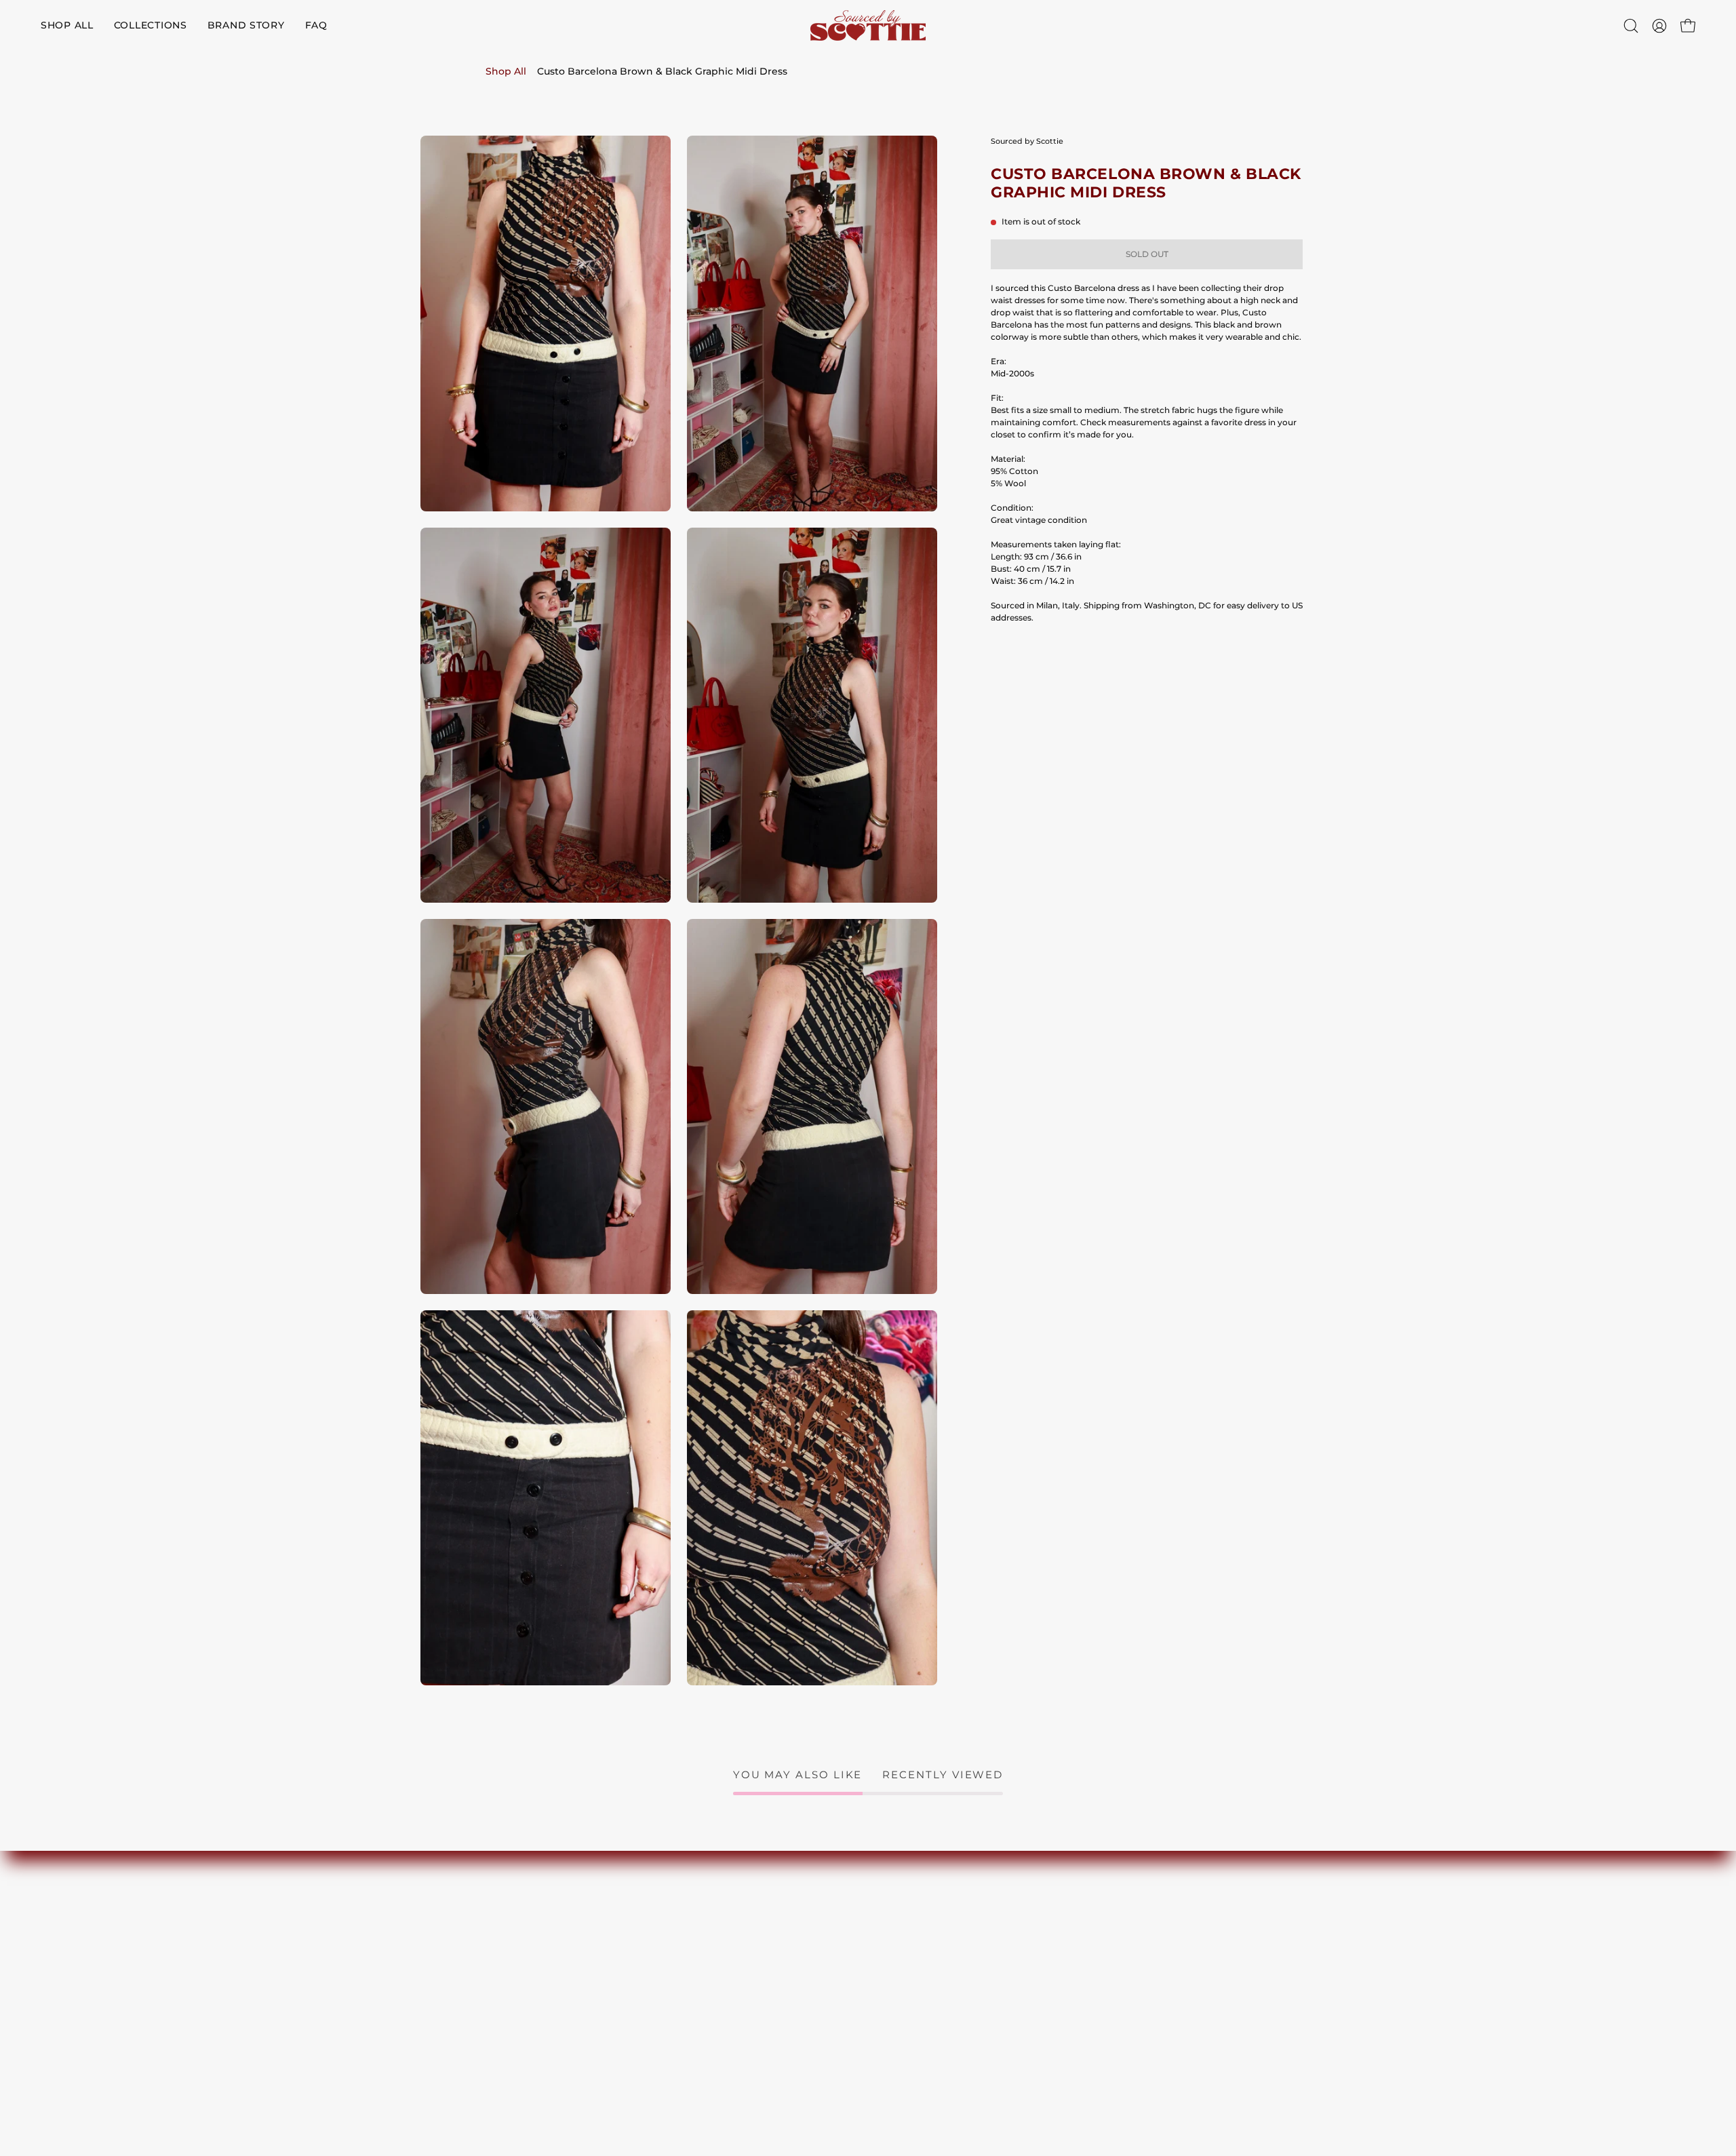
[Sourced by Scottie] (868, 25)
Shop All (506, 71)
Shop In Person (916, 1954)
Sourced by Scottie (1027, 141)
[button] (1631, 26)
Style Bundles (913, 1990)
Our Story (903, 1937)
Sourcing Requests (924, 1972)
